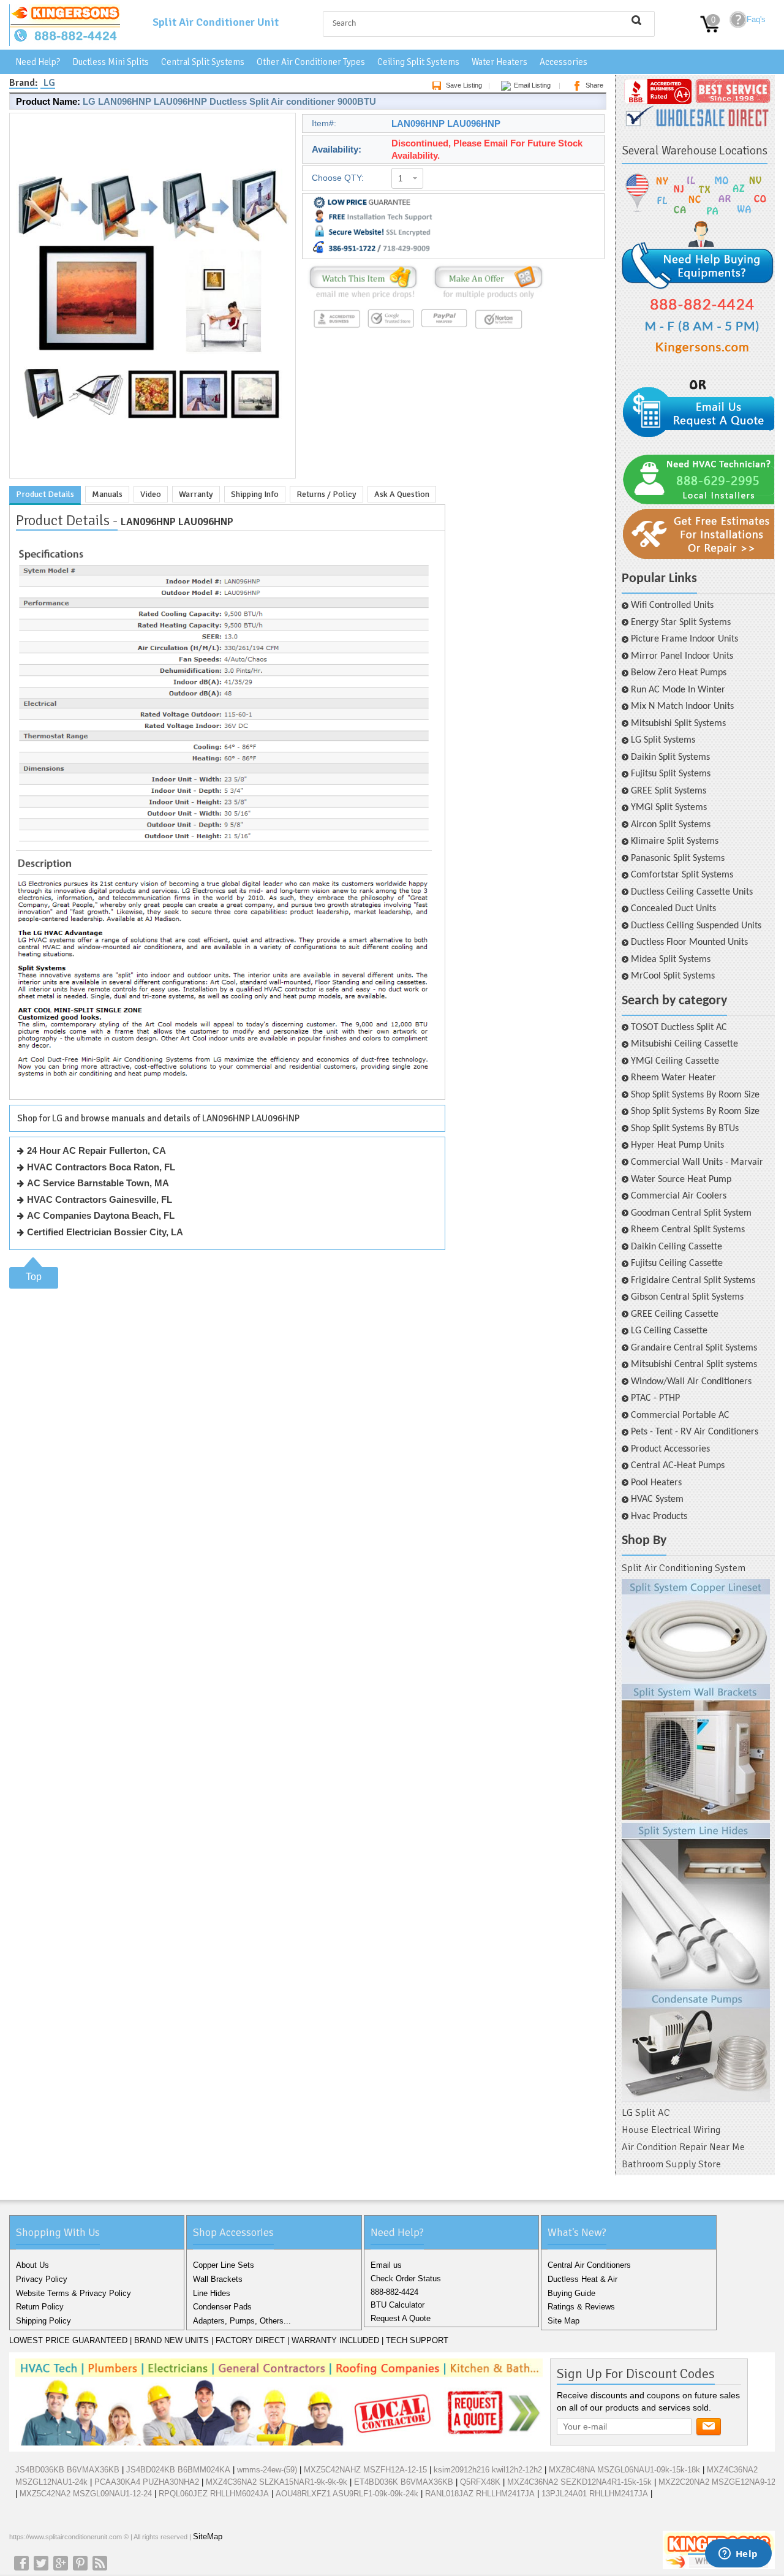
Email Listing (532, 85)
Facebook (21, 2563)
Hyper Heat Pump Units (677, 1145)
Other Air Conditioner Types (311, 62)
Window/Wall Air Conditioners (691, 1382)
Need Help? (38, 62)
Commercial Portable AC (680, 1415)
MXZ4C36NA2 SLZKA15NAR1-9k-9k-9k (277, 2482)
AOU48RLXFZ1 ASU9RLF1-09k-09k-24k (347, 2494)
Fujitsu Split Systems (671, 774)
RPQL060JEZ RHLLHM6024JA (214, 2494)
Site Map (563, 2321)
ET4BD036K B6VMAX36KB (404, 2482)
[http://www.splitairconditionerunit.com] (696, 1841)
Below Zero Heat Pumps (679, 673)
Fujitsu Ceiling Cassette (677, 1263)
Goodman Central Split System (691, 1213)
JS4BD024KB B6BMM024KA (178, 2470)
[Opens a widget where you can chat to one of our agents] (738, 2555)
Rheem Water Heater (673, 1078)
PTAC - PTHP (655, 1398)
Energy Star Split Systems (681, 623)
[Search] (636, 20)
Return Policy (40, 2307)
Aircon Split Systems (671, 825)
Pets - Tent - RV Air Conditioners (695, 1432)
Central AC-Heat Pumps (678, 1466)
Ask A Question (402, 494)
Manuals (107, 494)
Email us (386, 2265)
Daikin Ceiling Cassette (677, 1247)
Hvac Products (659, 1517)
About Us (32, 2265)
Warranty (196, 494)
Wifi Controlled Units (672, 605)
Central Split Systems (203, 62)
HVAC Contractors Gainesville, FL (100, 1199)
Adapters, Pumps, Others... (242, 2321)
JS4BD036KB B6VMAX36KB (67, 2470)
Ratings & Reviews (581, 2307)
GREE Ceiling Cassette (675, 1314)
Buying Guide (571, 2293)
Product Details (45, 494)
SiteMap (208, 2536)
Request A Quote (401, 2318)
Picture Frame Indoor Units (684, 639)
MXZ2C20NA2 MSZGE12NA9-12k (719, 2482)
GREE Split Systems (669, 791)
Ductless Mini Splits (111, 62)
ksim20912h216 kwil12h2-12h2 (488, 2470)
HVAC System (657, 1499)
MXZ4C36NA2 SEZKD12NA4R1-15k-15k (579, 2482)
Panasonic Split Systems (678, 858)
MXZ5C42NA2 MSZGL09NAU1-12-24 (86, 2494)
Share (594, 85)
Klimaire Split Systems (675, 841)
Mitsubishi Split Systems (678, 724)
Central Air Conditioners (589, 2265)
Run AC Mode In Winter (678, 690)
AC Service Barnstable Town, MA (98, 1183)
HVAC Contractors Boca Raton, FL (101, 1167)
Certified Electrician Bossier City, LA (105, 1232)
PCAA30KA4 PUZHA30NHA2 (147, 2482)
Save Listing (464, 85)
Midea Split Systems (671, 960)
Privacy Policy (42, 2279)
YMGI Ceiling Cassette (675, 1061)
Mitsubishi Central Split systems (694, 1365)
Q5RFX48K (480, 2482)
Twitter (41, 2563)
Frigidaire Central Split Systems (693, 1281)
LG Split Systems (663, 740)
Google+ (61, 2563)
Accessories (563, 62)
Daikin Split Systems (670, 757)
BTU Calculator (398, 2305)
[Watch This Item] (363, 299)
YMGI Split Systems (669, 808)
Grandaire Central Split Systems (694, 1348)
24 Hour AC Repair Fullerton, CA (96, 1150)
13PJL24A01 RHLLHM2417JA (595, 2494)
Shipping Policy (43, 2321)
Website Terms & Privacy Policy (73, 2293)
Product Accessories (670, 1449)
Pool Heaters (656, 1483)
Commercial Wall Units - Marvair (697, 1162)
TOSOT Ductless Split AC (679, 1028)
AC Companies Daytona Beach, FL (101, 1215)
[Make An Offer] (485, 299)
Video (151, 494)
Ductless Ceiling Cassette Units (692, 892)
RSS (100, 2563)
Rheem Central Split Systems (688, 1230)
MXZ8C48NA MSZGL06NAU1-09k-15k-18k (624, 2470)
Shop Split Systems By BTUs (685, 1129)
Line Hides (212, 2293)
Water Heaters (499, 62)
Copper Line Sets (224, 2265)
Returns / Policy (326, 494)
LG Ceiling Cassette (669, 1331)
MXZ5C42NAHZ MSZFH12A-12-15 (365, 2470)
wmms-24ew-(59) (267, 2470)
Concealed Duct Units (673, 909)
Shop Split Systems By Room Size (695, 1095)
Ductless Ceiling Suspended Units (696, 926)
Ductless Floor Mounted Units (689, 942)
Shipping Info (255, 494)
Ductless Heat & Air (582, 2279)
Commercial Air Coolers (679, 1196)
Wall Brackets (218, 2279)
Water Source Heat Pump (681, 1180)
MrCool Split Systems (673, 976)
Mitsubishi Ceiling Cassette (684, 1044)
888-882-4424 (394, 2292)
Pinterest (80, 2563)
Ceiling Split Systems (418, 62)
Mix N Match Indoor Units (682, 707)
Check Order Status (406, 2279)
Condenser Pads (222, 2307)
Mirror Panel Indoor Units (682, 656)
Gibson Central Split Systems (687, 1297)
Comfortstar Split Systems (682, 875)
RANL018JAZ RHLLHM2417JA (480, 2494)
